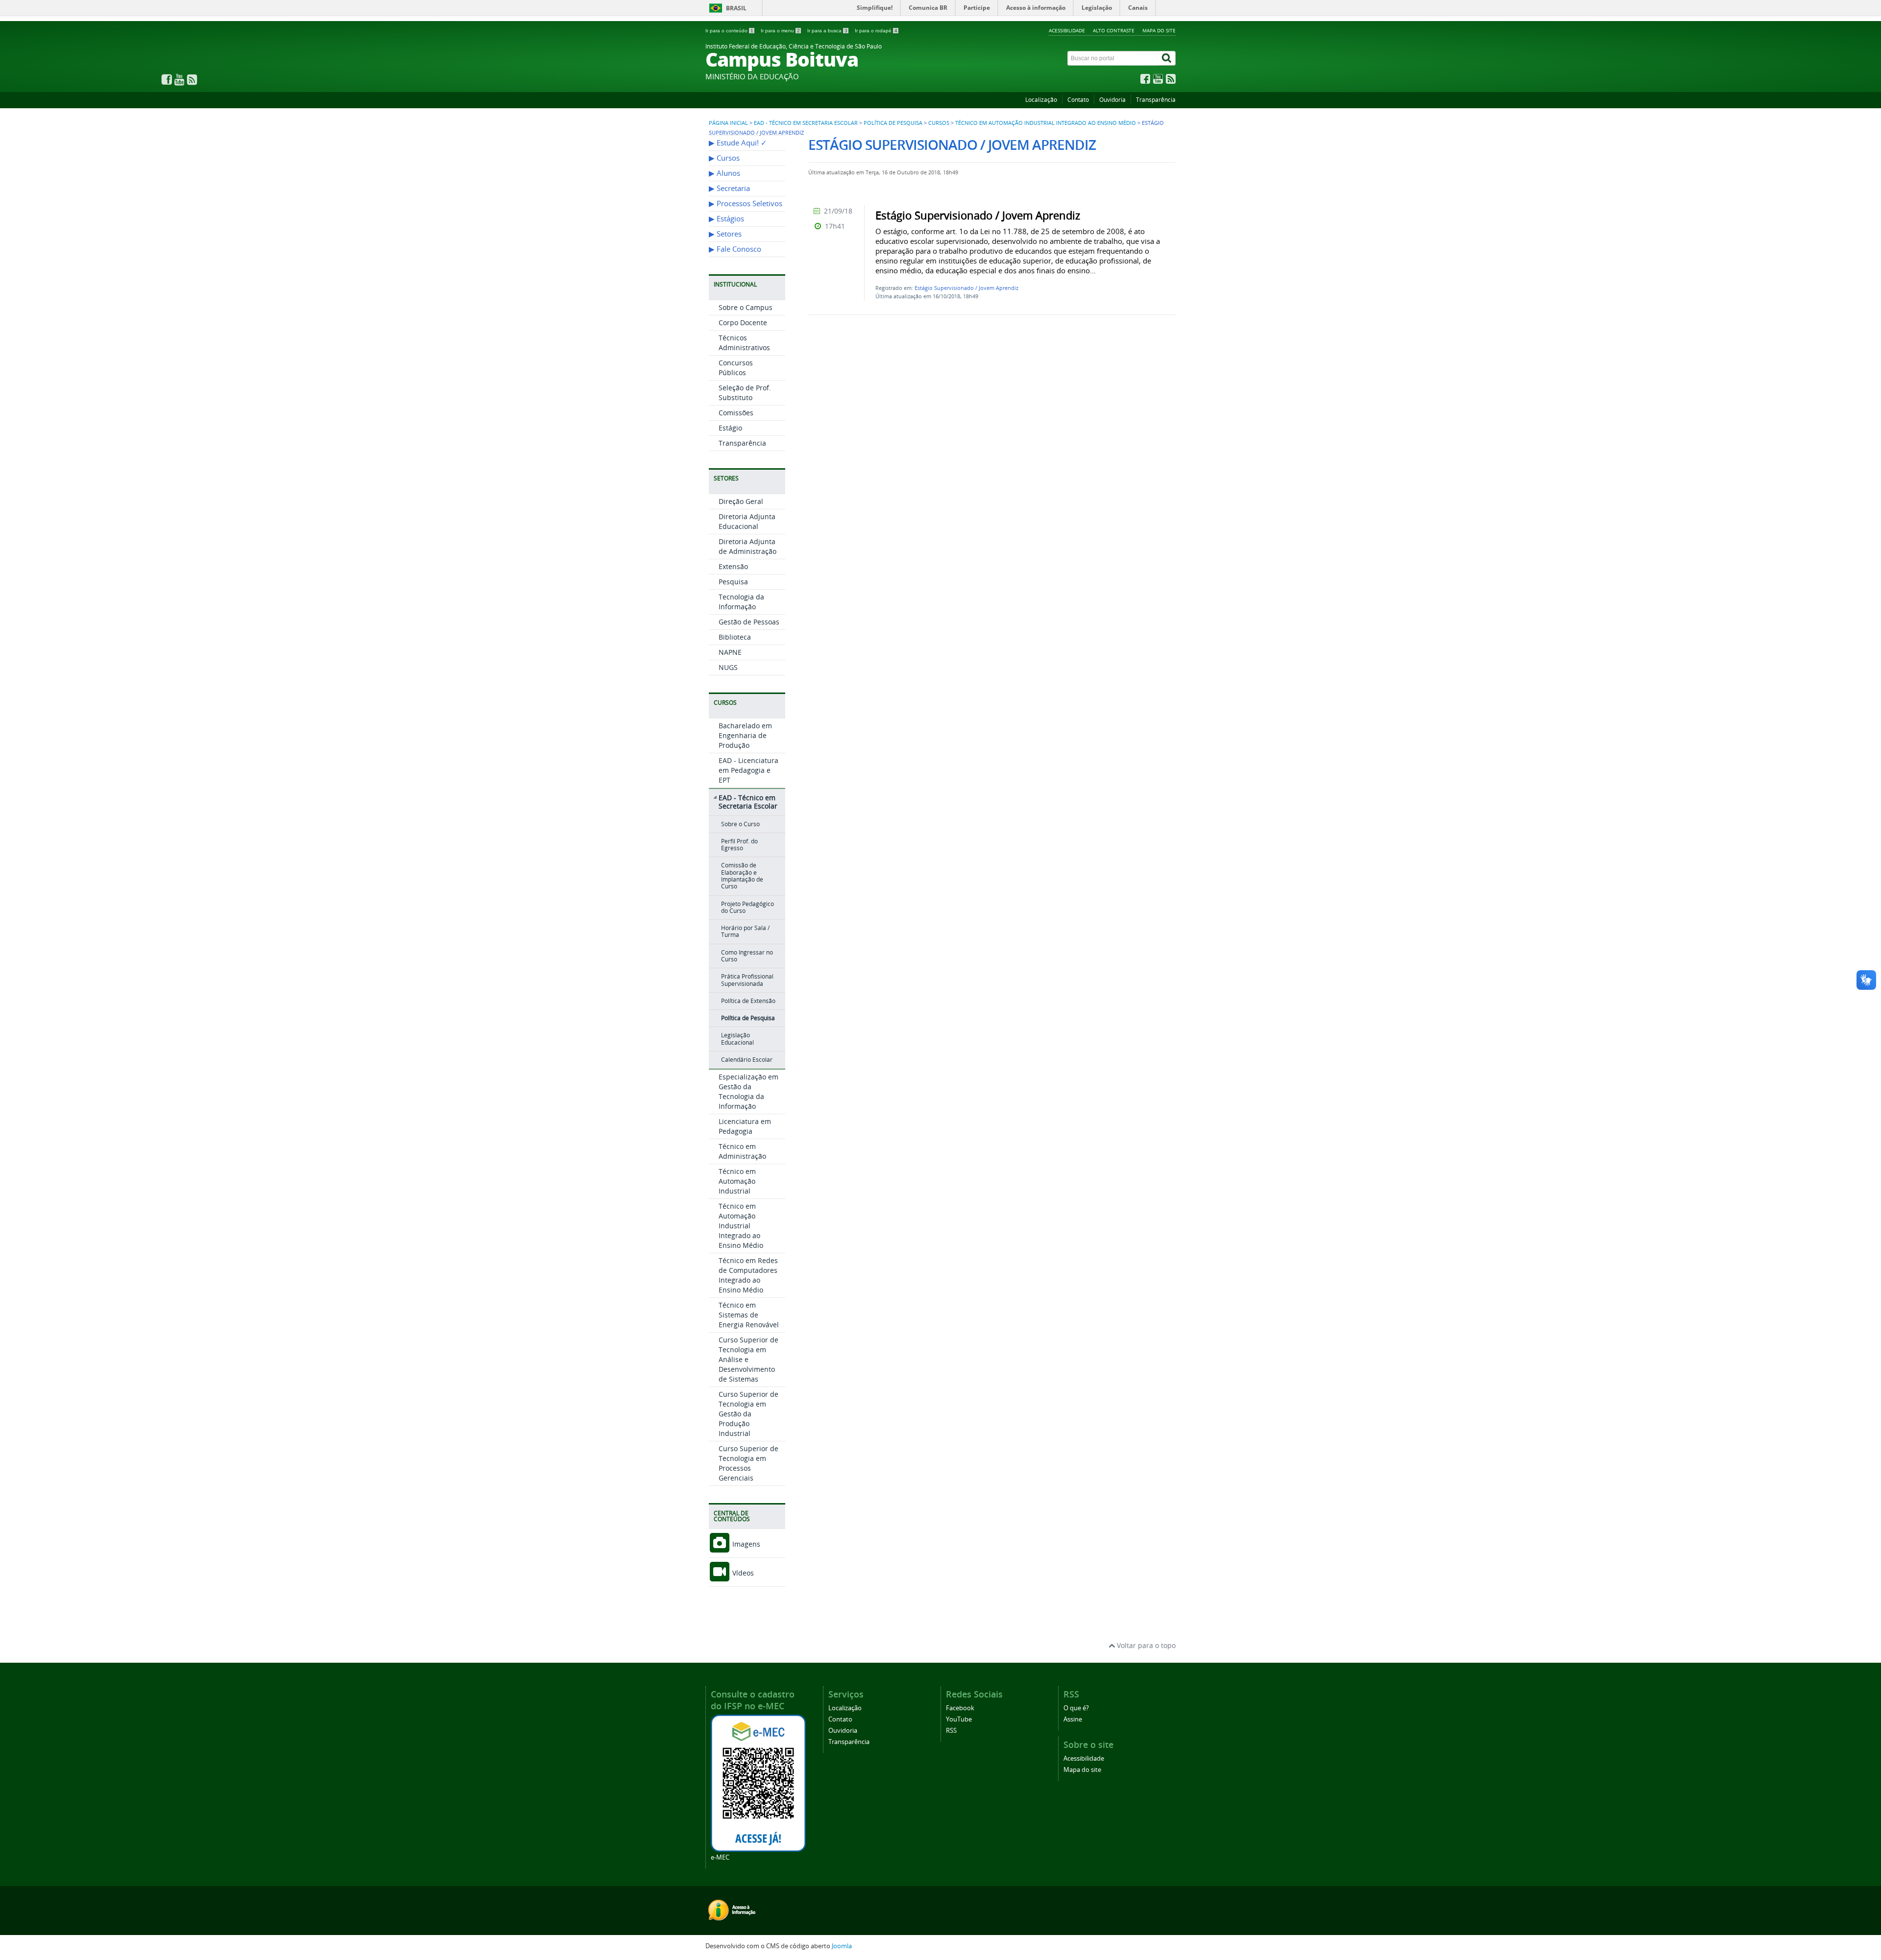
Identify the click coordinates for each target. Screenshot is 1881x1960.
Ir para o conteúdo (729, 31)
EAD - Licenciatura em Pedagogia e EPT (748, 770)
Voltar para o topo (1145, 1645)
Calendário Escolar (747, 1060)
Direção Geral (741, 501)
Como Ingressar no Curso (747, 956)
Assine (1073, 1719)
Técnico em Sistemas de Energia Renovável (749, 1315)
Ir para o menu (780, 31)
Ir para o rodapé (876, 31)
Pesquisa (733, 582)
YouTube (959, 1719)
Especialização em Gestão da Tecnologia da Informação (748, 1091)
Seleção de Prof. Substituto (745, 393)
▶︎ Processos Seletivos (746, 203)
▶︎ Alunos (724, 173)
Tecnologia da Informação (741, 602)
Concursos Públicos (736, 368)
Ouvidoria (1112, 100)
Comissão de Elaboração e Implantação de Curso (742, 876)
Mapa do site (1159, 30)
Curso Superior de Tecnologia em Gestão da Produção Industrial (748, 1414)
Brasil (736, 8)
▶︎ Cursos (724, 158)
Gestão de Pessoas (749, 622)
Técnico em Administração (742, 1151)
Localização (1041, 100)
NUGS (728, 667)
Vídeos (742, 1573)
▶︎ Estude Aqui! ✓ (738, 143)
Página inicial (728, 123)
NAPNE (730, 652)
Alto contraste (1114, 30)
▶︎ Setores (725, 234)
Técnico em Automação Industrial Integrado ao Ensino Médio (1046, 123)
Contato (1078, 100)
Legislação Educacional (737, 1039)
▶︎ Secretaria (729, 188)
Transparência (1156, 100)
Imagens (745, 1544)
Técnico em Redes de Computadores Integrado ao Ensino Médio (748, 1275)
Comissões (736, 413)
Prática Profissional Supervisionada (747, 980)
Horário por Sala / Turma (745, 931)
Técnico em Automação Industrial (737, 1181)
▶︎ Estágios (726, 219)
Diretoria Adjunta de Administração (748, 546)
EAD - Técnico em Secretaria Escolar (806, 123)
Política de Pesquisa (893, 123)
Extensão (733, 566)
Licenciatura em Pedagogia (745, 1126)
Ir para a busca (827, 31)
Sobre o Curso (740, 824)
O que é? (1076, 1708)
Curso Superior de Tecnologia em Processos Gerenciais (748, 1463)
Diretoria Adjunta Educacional (747, 521)
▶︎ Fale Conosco (735, 249)
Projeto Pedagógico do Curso (748, 907)
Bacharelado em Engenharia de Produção (745, 735)
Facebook (960, 1708)
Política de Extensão (748, 1001)
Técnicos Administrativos (744, 343)
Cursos (939, 123)
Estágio (730, 428)
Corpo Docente (743, 323)
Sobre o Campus (746, 307)
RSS (951, 1731)
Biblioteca (735, 637)
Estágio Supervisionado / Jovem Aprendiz (966, 288)
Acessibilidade (1067, 30)
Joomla (842, 1946)
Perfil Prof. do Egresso (739, 845)
